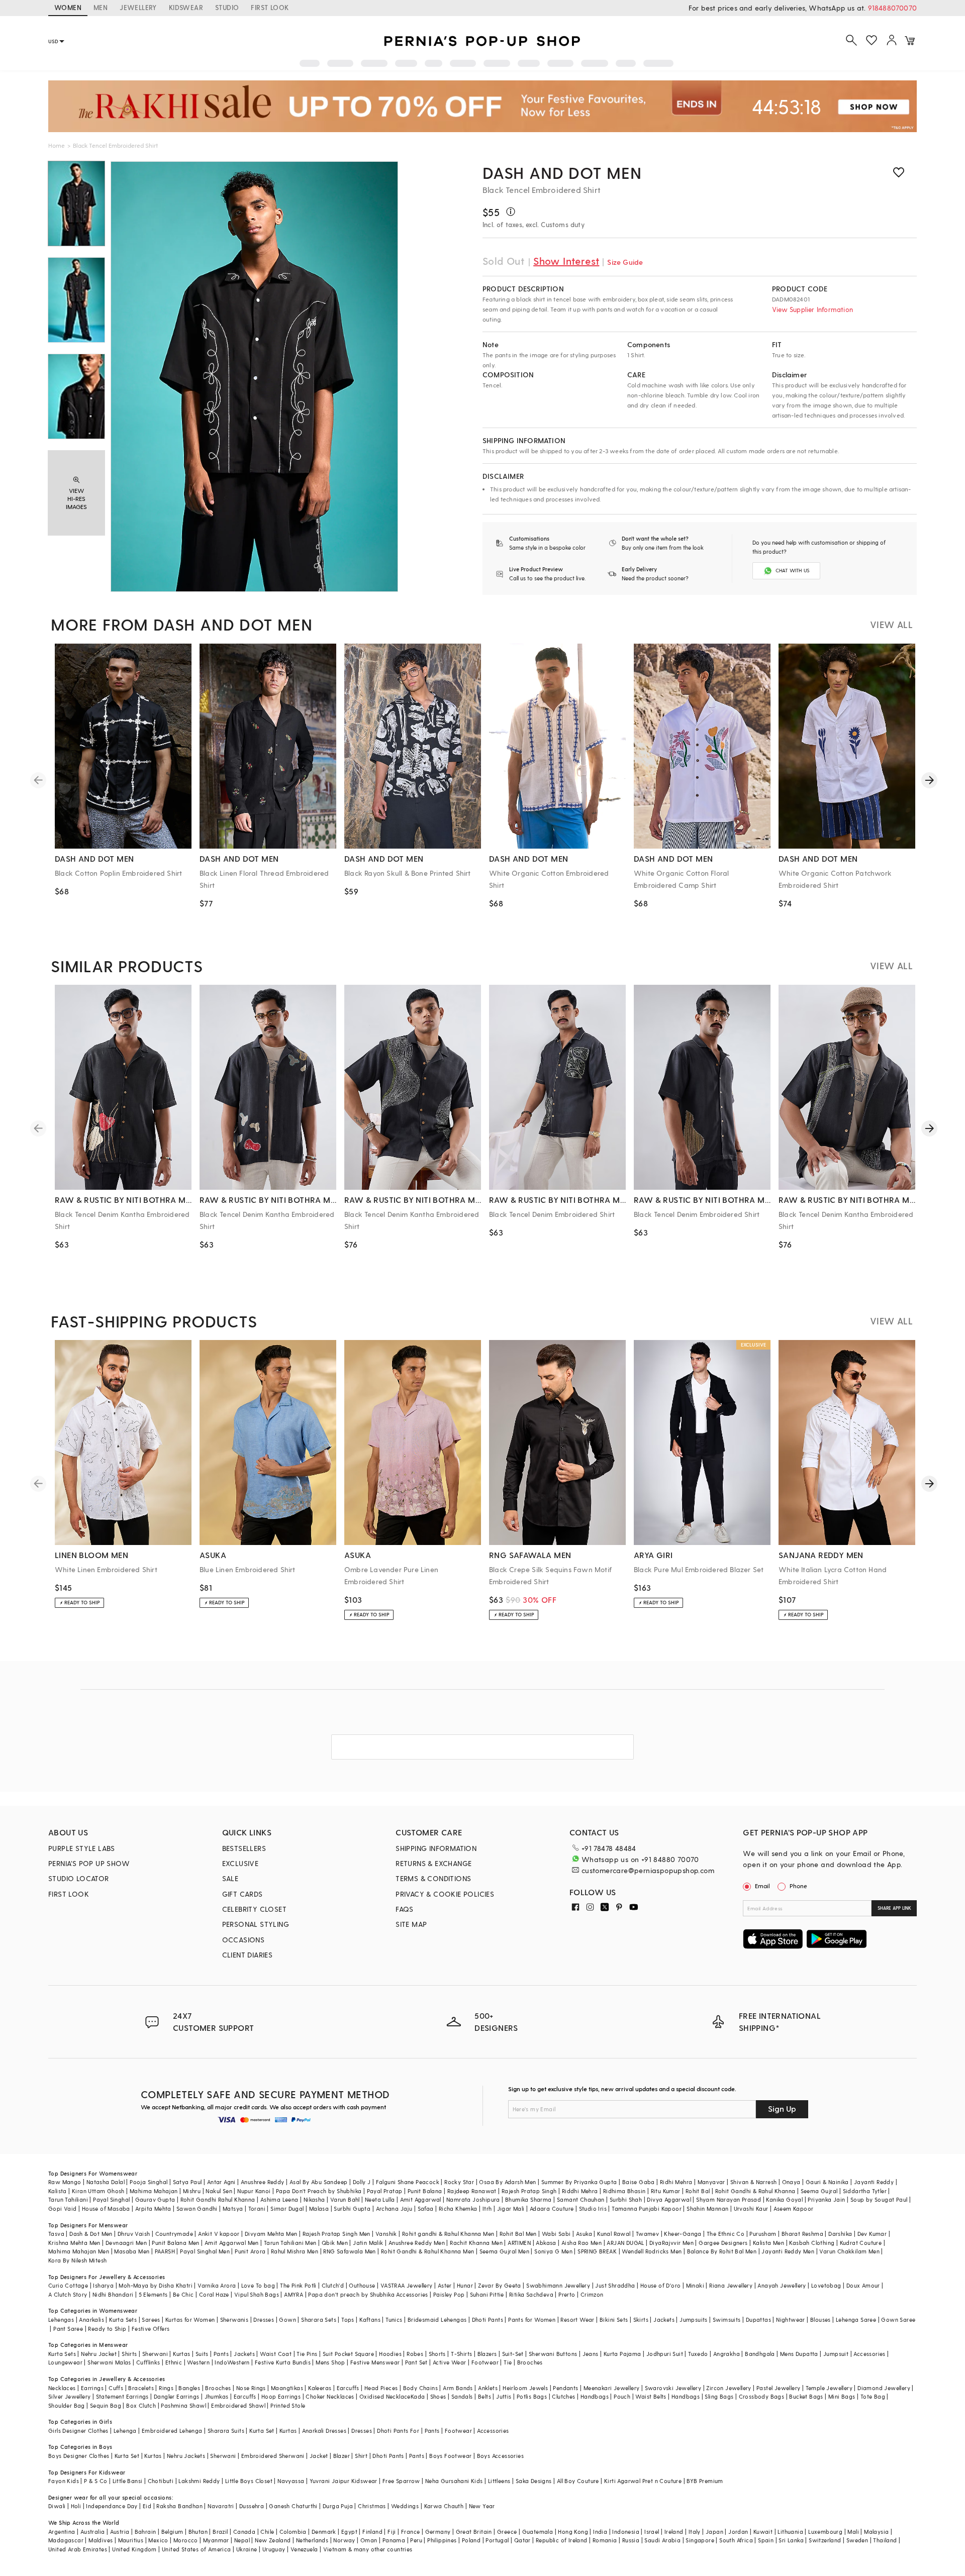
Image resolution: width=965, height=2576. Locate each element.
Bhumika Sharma (528, 2199)
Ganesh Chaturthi (293, 2506)
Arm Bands (458, 2388)
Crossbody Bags (762, 2396)
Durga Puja (338, 2506)
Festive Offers (151, 2329)
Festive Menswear (375, 2362)
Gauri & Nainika (827, 2182)
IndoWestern (232, 2362)
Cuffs (116, 2388)
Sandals (462, 2396)
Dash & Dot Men (91, 2234)
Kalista (58, 2191)
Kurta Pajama (622, 2354)
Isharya (103, 2285)
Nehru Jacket (99, 2354)
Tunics (394, 2320)
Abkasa (546, 2243)
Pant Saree (68, 2329)
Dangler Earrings (176, 2396)
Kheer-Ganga (683, 2234)
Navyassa (291, 2481)
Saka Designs (534, 2481)
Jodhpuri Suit (665, 2354)
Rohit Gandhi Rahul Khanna (218, 2199)
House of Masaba (106, 2208)
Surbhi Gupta (352, 2208)
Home (57, 145)
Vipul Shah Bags (257, 2294)
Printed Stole (288, 2405)
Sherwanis (234, 2320)
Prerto (567, 2294)
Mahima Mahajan (154, 2191)
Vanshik (386, 2234)
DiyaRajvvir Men (671, 2243)
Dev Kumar (872, 2234)
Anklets (488, 2388)
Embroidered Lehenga (172, 2431)
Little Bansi (128, 2481)
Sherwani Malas (109, 2362)
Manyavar (711, 2182)
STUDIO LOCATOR (79, 1878)
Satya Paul (187, 2182)
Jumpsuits (694, 2320)
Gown (287, 2320)
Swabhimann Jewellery (558, 2285)
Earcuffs (348, 2388)
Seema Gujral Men (504, 2251)
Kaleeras (320, 2388)
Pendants (565, 2388)
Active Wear (449, 2362)
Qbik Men (335, 2243)
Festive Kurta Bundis (283, 2362)
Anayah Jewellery (782, 2285)
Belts (485, 2396)
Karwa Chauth (444, 2506)
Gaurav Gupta (155, 2199)
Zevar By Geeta (500, 2285)
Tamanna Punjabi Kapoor (647, 2208)
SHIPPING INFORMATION (436, 1848)
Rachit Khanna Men (476, 2243)
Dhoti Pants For (398, 2431)
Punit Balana (425, 2191)
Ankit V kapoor (219, 2234)
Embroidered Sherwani (273, 2456)
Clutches (563, 2396)
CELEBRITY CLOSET (254, 1909)
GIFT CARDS (243, 1894)
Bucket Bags (806, 2396)
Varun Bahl (345, 2199)
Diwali (57, 2506)
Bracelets (141, 2388)
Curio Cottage (68, 2285)
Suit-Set (513, 2354)
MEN (101, 7)
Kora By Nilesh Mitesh (77, 2260)
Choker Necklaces (330, 2396)
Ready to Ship (107, 2329)
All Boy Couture (578, 2481)
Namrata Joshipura (473, 2199)
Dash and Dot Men (562, 172)
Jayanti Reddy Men (788, 2251)
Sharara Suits (226, 2431)
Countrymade (174, 2234)
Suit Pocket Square (348, 2354)
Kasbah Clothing (812, 2243)
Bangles (189, 2388)
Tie (508, 2362)
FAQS (405, 1909)
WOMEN (68, 7)
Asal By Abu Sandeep (319, 2182)
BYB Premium (705, 2481)
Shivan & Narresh (753, 2182)
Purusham (763, 2234)
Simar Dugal (287, 2208)
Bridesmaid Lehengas (437, 2320)
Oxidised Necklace (385, 2396)
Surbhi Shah (626, 2199)
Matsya (233, 2208)
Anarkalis (91, 2320)
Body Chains (420, 2388)
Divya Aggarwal (669, 2199)
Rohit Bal (698, 2191)
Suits (202, 2354)
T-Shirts (461, 2354)
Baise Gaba (639, 2182)
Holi (76, 2506)
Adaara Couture (552, 2208)
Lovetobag (826, 2285)
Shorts (437, 2354)
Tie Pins (307, 2354)
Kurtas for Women (190, 2320)
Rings (166, 2388)
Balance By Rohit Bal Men (722, 2251)
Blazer (342, 2456)
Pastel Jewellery (778, 2388)
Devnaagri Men (126, 2243)
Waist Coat (276, 2354)
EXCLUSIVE (240, 1863)
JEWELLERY (138, 7)
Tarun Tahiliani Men (290, 2243)
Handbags (595, 2396)
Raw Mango (65, 2182)
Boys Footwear (450, 2456)
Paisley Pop (449, 2294)
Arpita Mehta (153, 2208)
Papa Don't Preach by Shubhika (319, 2191)
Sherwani (155, 2354)
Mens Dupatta (799, 2354)
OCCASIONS (244, 1940)
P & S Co (95, 2481)
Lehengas (61, 2320)
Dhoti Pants (488, 2320)
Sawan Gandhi (197, 2208)
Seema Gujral (819, 2191)
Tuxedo (698, 2354)
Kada (418, 2396)
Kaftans (370, 2320)
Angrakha (727, 2354)
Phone (798, 1886)
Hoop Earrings (281, 2396)
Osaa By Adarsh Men (507, 2182)
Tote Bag (873, 2396)
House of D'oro (661, 2285)
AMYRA (294, 2294)
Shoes (438, 2396)
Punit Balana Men (175, 2243)
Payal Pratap (385, 2191)
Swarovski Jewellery (673, 2388)
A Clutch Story (68, 2294)
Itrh (487, 2208)
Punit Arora (250, 2251)
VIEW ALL (891, 624)
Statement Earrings (122, 2396)
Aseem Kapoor (794, 2208)
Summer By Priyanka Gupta (579, 2182)
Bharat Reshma (802, 2234)
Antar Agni (221, 2182)
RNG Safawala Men (349, 2251)
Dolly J (362, 2182)
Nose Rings (251, 2388)
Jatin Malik (368, 2243)
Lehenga (125, 2431)
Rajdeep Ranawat (472, 2191)
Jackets (664, 2320)
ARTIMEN (519, 2243)
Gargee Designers (723, 2243)
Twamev (647, 2234)
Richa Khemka (458, 2208)
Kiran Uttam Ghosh (98, 2191)
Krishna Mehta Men (74, 2243)
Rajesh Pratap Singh (529, 2191)
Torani (257, 2208)
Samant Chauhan (581, 2199)
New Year (482, 2506)
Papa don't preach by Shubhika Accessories (368, 2294)
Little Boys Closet (249, 2481)
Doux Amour (863, 2285)
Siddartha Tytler (865, 2191)
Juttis (504, 2396)
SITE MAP (411, 1924)
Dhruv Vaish (134, 2234)
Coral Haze (214, 2294)
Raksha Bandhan (179, 2506)
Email (762, 1886)
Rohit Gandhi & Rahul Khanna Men (427, 2251)
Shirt (361, 2456)
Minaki (695, 2285)
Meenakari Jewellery (612, 2388)
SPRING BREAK (597, 2251)
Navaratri (221, 2506)
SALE (230, 1878)
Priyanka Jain (826, 2199)
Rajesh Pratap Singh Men (336, 2234)
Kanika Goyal (784, 2199)
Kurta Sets (123, 2320)
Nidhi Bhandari (113, 2294)
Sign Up (782, 2108)
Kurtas (181, 2354)
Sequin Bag (106, 2405)
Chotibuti (161, 2481)
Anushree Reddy (263, 2182)
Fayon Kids (64, 2481)
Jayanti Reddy (874, 2182)
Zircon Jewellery (729, 2388)
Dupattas (758, 2320)
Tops (348, 2320)
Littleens (499, 2481)
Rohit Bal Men (518, 2234)
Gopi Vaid (63, 2208)
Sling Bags (719, 2396)
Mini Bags (842, 2396)
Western (198, 2362)
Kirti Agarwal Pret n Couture (643, 2481)
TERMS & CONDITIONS (433, 1878)
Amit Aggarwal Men (232, 2243)
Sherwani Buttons (553, 2354)
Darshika (840, 2234)
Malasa (319, 2208)
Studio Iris (593, 2208)
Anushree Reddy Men (417, 2243)
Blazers (487, 2354)
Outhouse (362, 2285)
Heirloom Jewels (525, 2388)
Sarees (151, 2320)
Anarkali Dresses (324, 2431)
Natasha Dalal (106, 2182)
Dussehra (252, 2506)
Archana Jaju (394, 2208)
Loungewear (65, 2362)
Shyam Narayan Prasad (729, 2199)
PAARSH (165, 2251)
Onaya (791, 2182)
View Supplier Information (812, 309)
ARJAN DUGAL (625, 2243)
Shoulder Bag (67, 2405)
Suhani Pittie (487, 2294)
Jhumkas (217, 2396)
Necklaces (62, 2388)
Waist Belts (651, 2396)
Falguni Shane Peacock (408, 2182)
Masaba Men (132, 2251)
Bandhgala (760, 2354)
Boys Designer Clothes (79, 2456)
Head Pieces (381, 2388)
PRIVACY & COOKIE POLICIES (445, 1894)
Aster (445, 2285)
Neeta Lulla (380, 2199)
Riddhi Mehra (580, 2191)
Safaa (426, 2208)
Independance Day (112, 2506)
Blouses (821, 2320)
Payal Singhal (111, 2199)
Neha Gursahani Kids (454, 2481)
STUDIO (227, 7)
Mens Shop (330, 2362)
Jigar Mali (511, 2208)
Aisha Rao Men (582, 2243)
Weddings (405, 2506)
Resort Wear (577, 2320)
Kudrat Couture (861, 2243)
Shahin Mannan (707, 2208)
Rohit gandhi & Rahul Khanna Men (448, 2234)
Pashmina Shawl (183, 2405)
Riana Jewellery (731, 2285)
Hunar (465, 2285)
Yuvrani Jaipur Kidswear (344, 2481)
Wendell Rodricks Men (652, 2251)
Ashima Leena (279, 2199)
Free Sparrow (401, 2481)
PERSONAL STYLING (256, 1924)
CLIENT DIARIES (248, 1955)
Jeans (591, 2354)
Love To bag (258, 2285)
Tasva (56, 2234)
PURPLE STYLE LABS (82, 1848)
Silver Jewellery (69, 2396)
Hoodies (390, 2354)
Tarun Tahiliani (68, 2199)
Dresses (264, 2320)
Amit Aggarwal (421, 2199)
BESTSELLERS (244, 1848)
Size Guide (625, 262)
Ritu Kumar (666, 2191)
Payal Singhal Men (205, 2251)
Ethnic (174, 2362)
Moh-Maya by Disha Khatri (156, 2285)
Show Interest (566, 261)
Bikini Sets (614, 2320)
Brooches (530, 2362)
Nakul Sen (219, 2191)
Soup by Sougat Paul (879, 2199)
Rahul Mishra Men (295, 2251)
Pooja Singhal (149, 2182)
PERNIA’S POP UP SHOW (89, 1863)
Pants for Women (532, 2320)
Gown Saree (898, 2320)
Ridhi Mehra (676, 2182)
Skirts (641, 2320)
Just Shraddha (615, 2285)
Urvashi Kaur (751, 2208)
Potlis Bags (532, 2396)
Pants (221, 2354)
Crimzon (592, 2294)
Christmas (372, 2506)
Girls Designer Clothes (78, 2431)
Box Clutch (141, 2405)
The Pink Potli (298, 2285)
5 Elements (153, 2294)
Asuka (584, 2234)
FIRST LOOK (270, 7)
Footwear (485, 2362)
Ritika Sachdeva (531, 2294)
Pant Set (416, 2362)
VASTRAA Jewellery (407, 2285)
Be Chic (183, 2294)
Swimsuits (727, 2320)
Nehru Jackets (186, 2456)
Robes (415, 2354)
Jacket (319, 2456)
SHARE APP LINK (894, 1908)
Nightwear (791, 2320)
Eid (147, 2506)
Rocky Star (459, 2182)
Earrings (92, 2388)
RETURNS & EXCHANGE (433, 1863)
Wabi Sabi (556, 2234)
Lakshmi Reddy (199, 2481)
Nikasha (314, 2199)
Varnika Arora (217, 2285)
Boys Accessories (500, 2456)
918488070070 (892, 8)
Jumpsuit (836, 2354)
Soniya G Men (553, 2251)
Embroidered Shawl (238, 2405)
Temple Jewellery (829, 2388)
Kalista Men (768, 2243)
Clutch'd (333, 2285)
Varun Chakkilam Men (849, 2251)
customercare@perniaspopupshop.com (648, 1870)
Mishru (192, 2191)
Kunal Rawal (614, 2234)
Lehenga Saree (856, 2320)
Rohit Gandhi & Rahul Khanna (755, 2191)
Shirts (129, 2354)
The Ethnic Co (726, 2234)
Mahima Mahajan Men (79, 2251)
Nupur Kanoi (254, 2191)
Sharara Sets (319, 2320)
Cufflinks (148, 2362)
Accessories (869, 2354)
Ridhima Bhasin (624, 2191)
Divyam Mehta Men (271, 2234)
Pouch (622, 2396)
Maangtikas (287, 2388)
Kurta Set (262, 2431)
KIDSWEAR (186, 7)
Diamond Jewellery (884, 2388)
